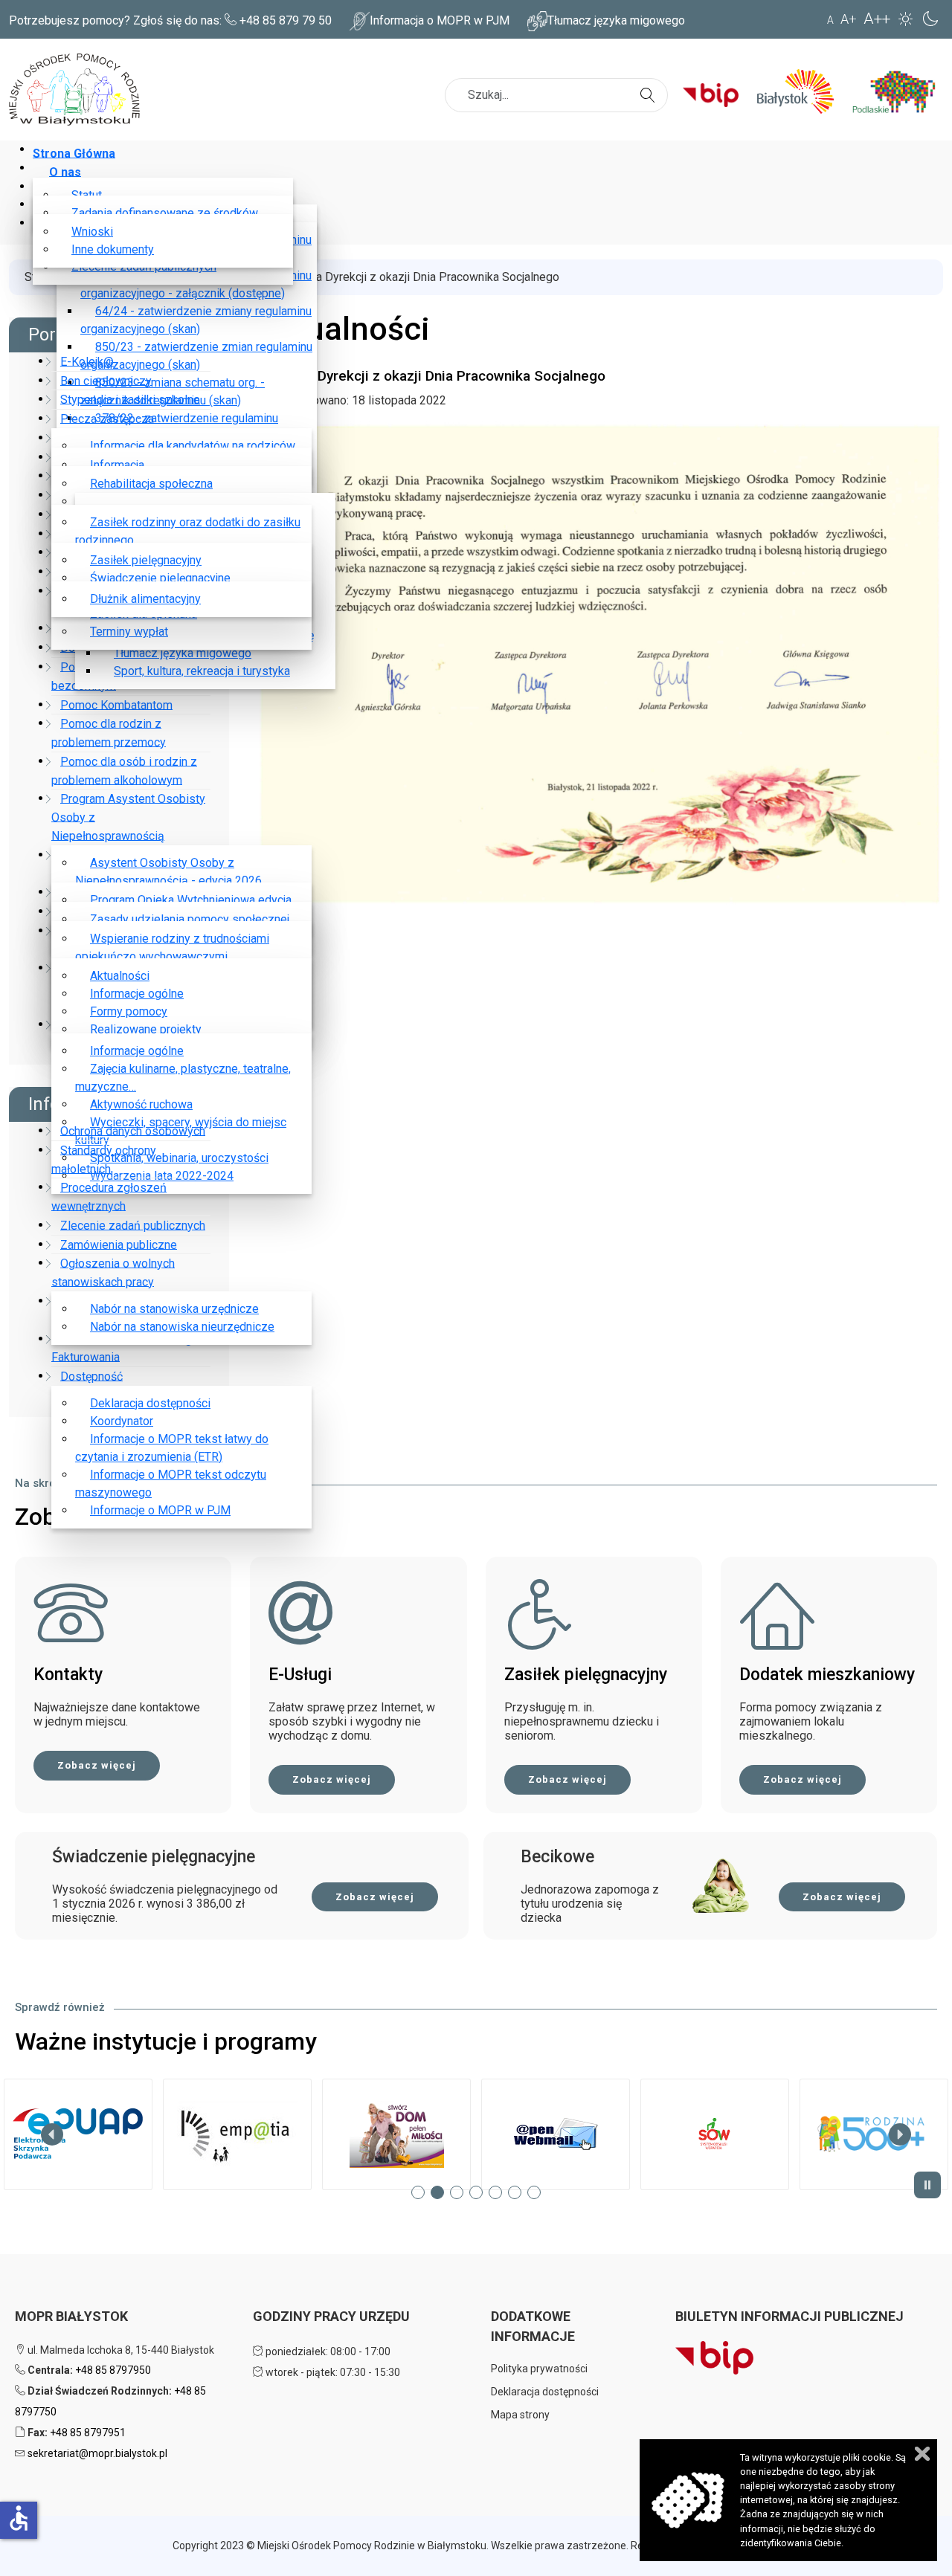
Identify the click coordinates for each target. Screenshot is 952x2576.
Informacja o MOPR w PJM (440, 20)
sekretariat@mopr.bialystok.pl (97, 2453)
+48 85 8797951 (88, 2433)
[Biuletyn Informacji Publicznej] (716, 91)
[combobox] (556, 95)
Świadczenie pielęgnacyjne (154, 1857)
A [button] (830, 20)
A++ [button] (877, 19)
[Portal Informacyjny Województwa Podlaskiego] (900, 91)
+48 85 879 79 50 (286, 20)
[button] (78, 2134)
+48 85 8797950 (113, 2370)
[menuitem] (77, 153)
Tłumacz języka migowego (616, 20)
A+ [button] (849, 19)
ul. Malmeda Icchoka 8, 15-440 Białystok (120, 2350)
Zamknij (922, 2454)
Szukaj (650, 86)
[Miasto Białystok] (801, 91)
